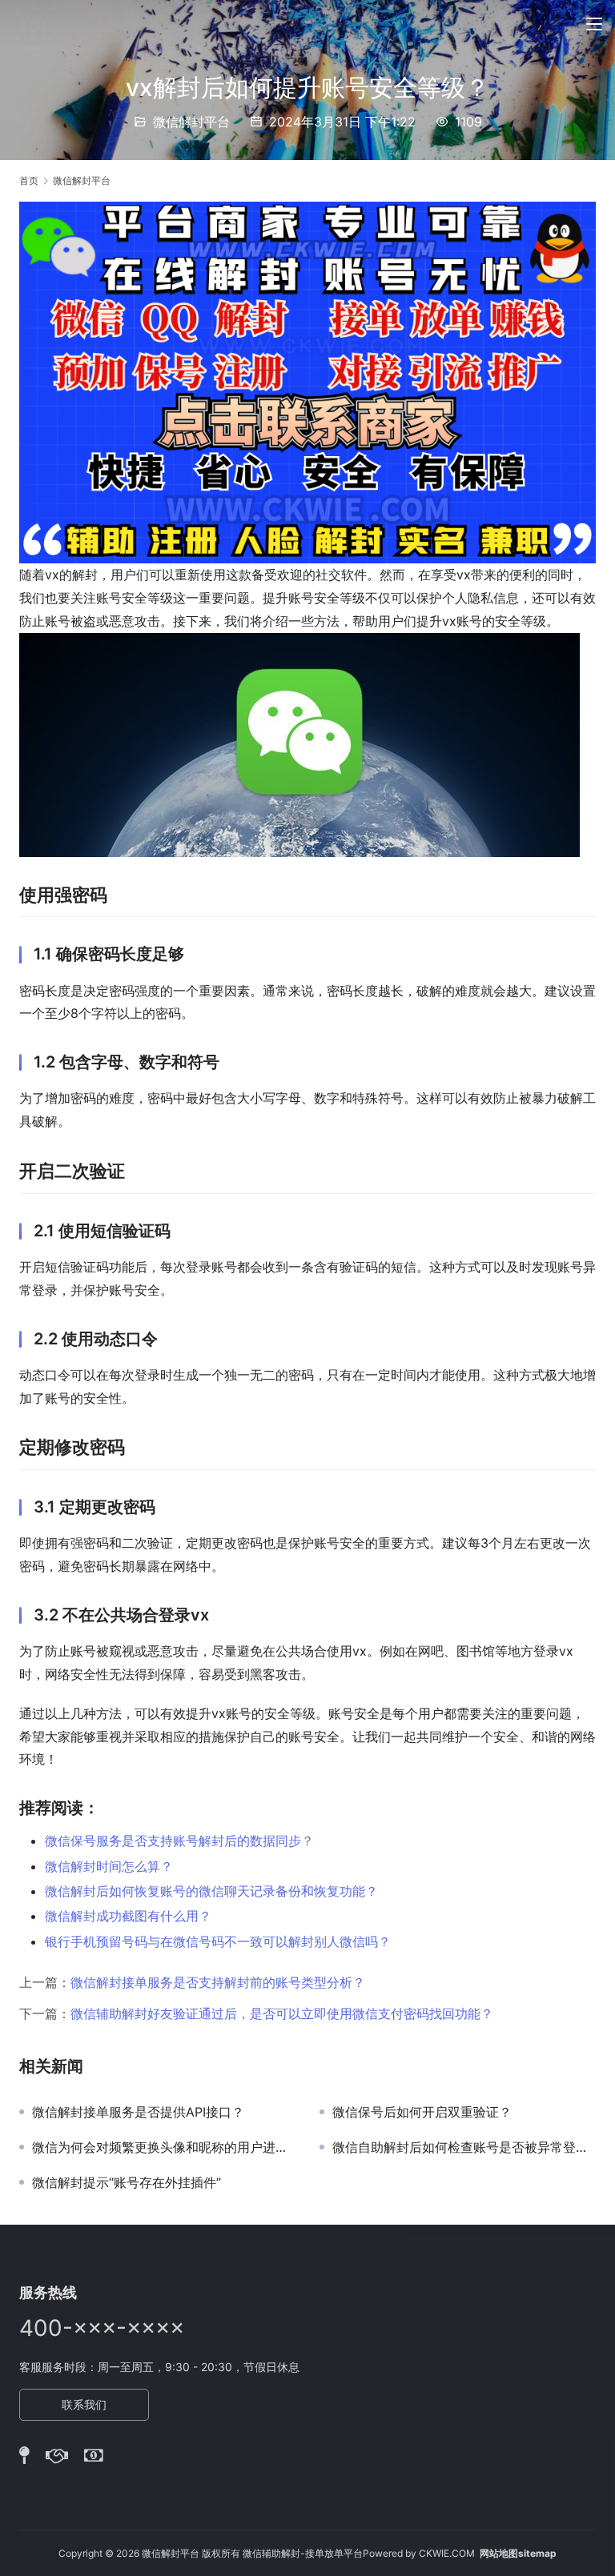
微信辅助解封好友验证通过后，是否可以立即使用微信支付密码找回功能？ (282, 2013)
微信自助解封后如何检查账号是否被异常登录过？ (464, 2147)
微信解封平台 (191, 122)
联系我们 (84, 2404)
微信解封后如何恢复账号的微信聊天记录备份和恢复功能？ (211, 1891)
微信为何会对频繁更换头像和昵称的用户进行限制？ (164, 2147)
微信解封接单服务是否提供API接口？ (138, 2112)
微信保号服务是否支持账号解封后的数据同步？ (179, 1841)
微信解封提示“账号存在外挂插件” (127, 2182)
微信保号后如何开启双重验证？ (422, 2112)
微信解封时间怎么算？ (109, 1866)
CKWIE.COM (447, 2553)
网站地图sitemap (518, 2553)
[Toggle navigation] (594, 24)
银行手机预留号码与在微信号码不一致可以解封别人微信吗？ (218, 1941)
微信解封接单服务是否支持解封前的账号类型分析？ (218, 1982)
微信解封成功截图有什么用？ (128, 1916)
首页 (29, 180)
